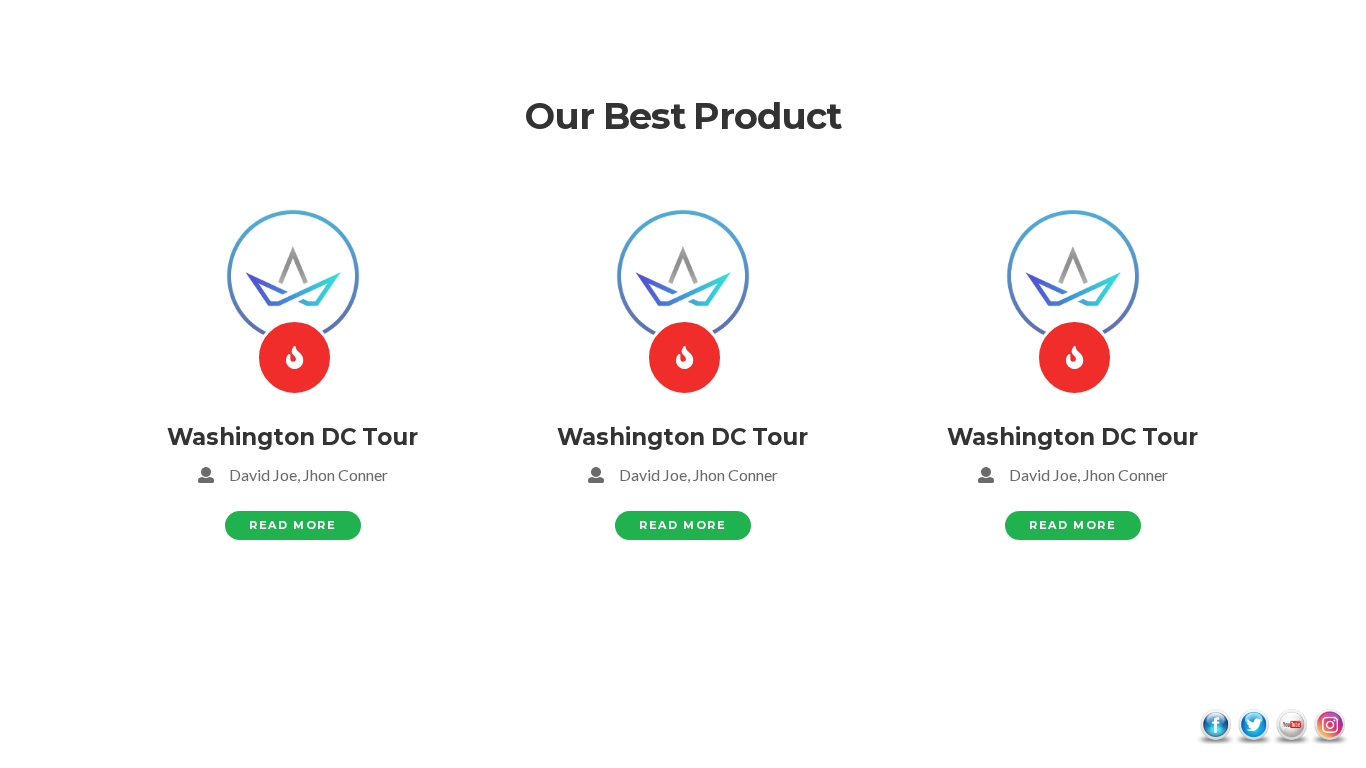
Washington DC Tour (292, 437)
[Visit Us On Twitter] (1253, 724)
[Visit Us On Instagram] (1329, 724)
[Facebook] (294, 357)
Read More (292, 525)
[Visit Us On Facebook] (1215, 724)
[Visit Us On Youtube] (1291, 724)
